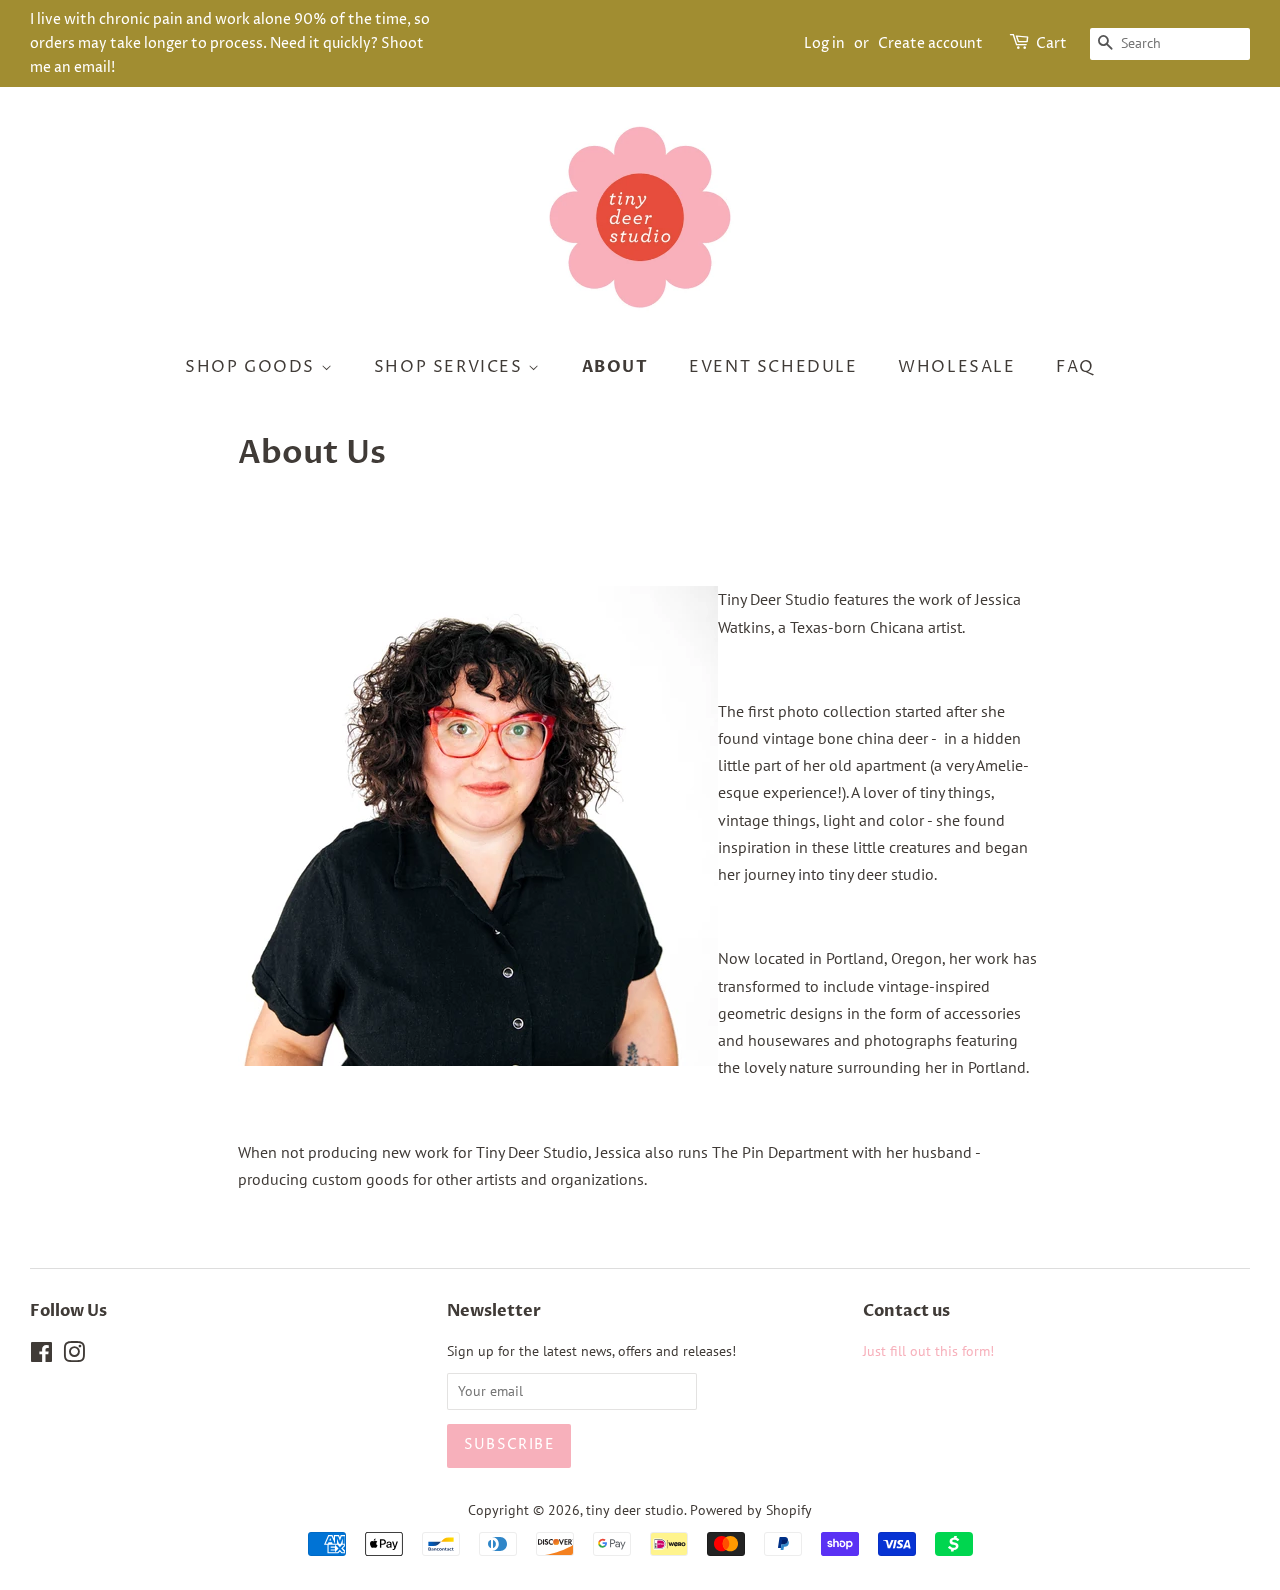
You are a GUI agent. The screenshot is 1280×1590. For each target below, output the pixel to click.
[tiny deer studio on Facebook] (41, 1356)
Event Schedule (773, 367)
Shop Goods (253, 367)
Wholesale (956, 367)
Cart (1051, 43)
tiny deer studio (635, 1510)
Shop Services (451, 367)
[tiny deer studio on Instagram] (74, 1356)
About (615, 367)
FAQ (1075, 367)
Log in (824, 43)
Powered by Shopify (751, 1510)
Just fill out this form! (928, 1351)
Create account (930, 43)
